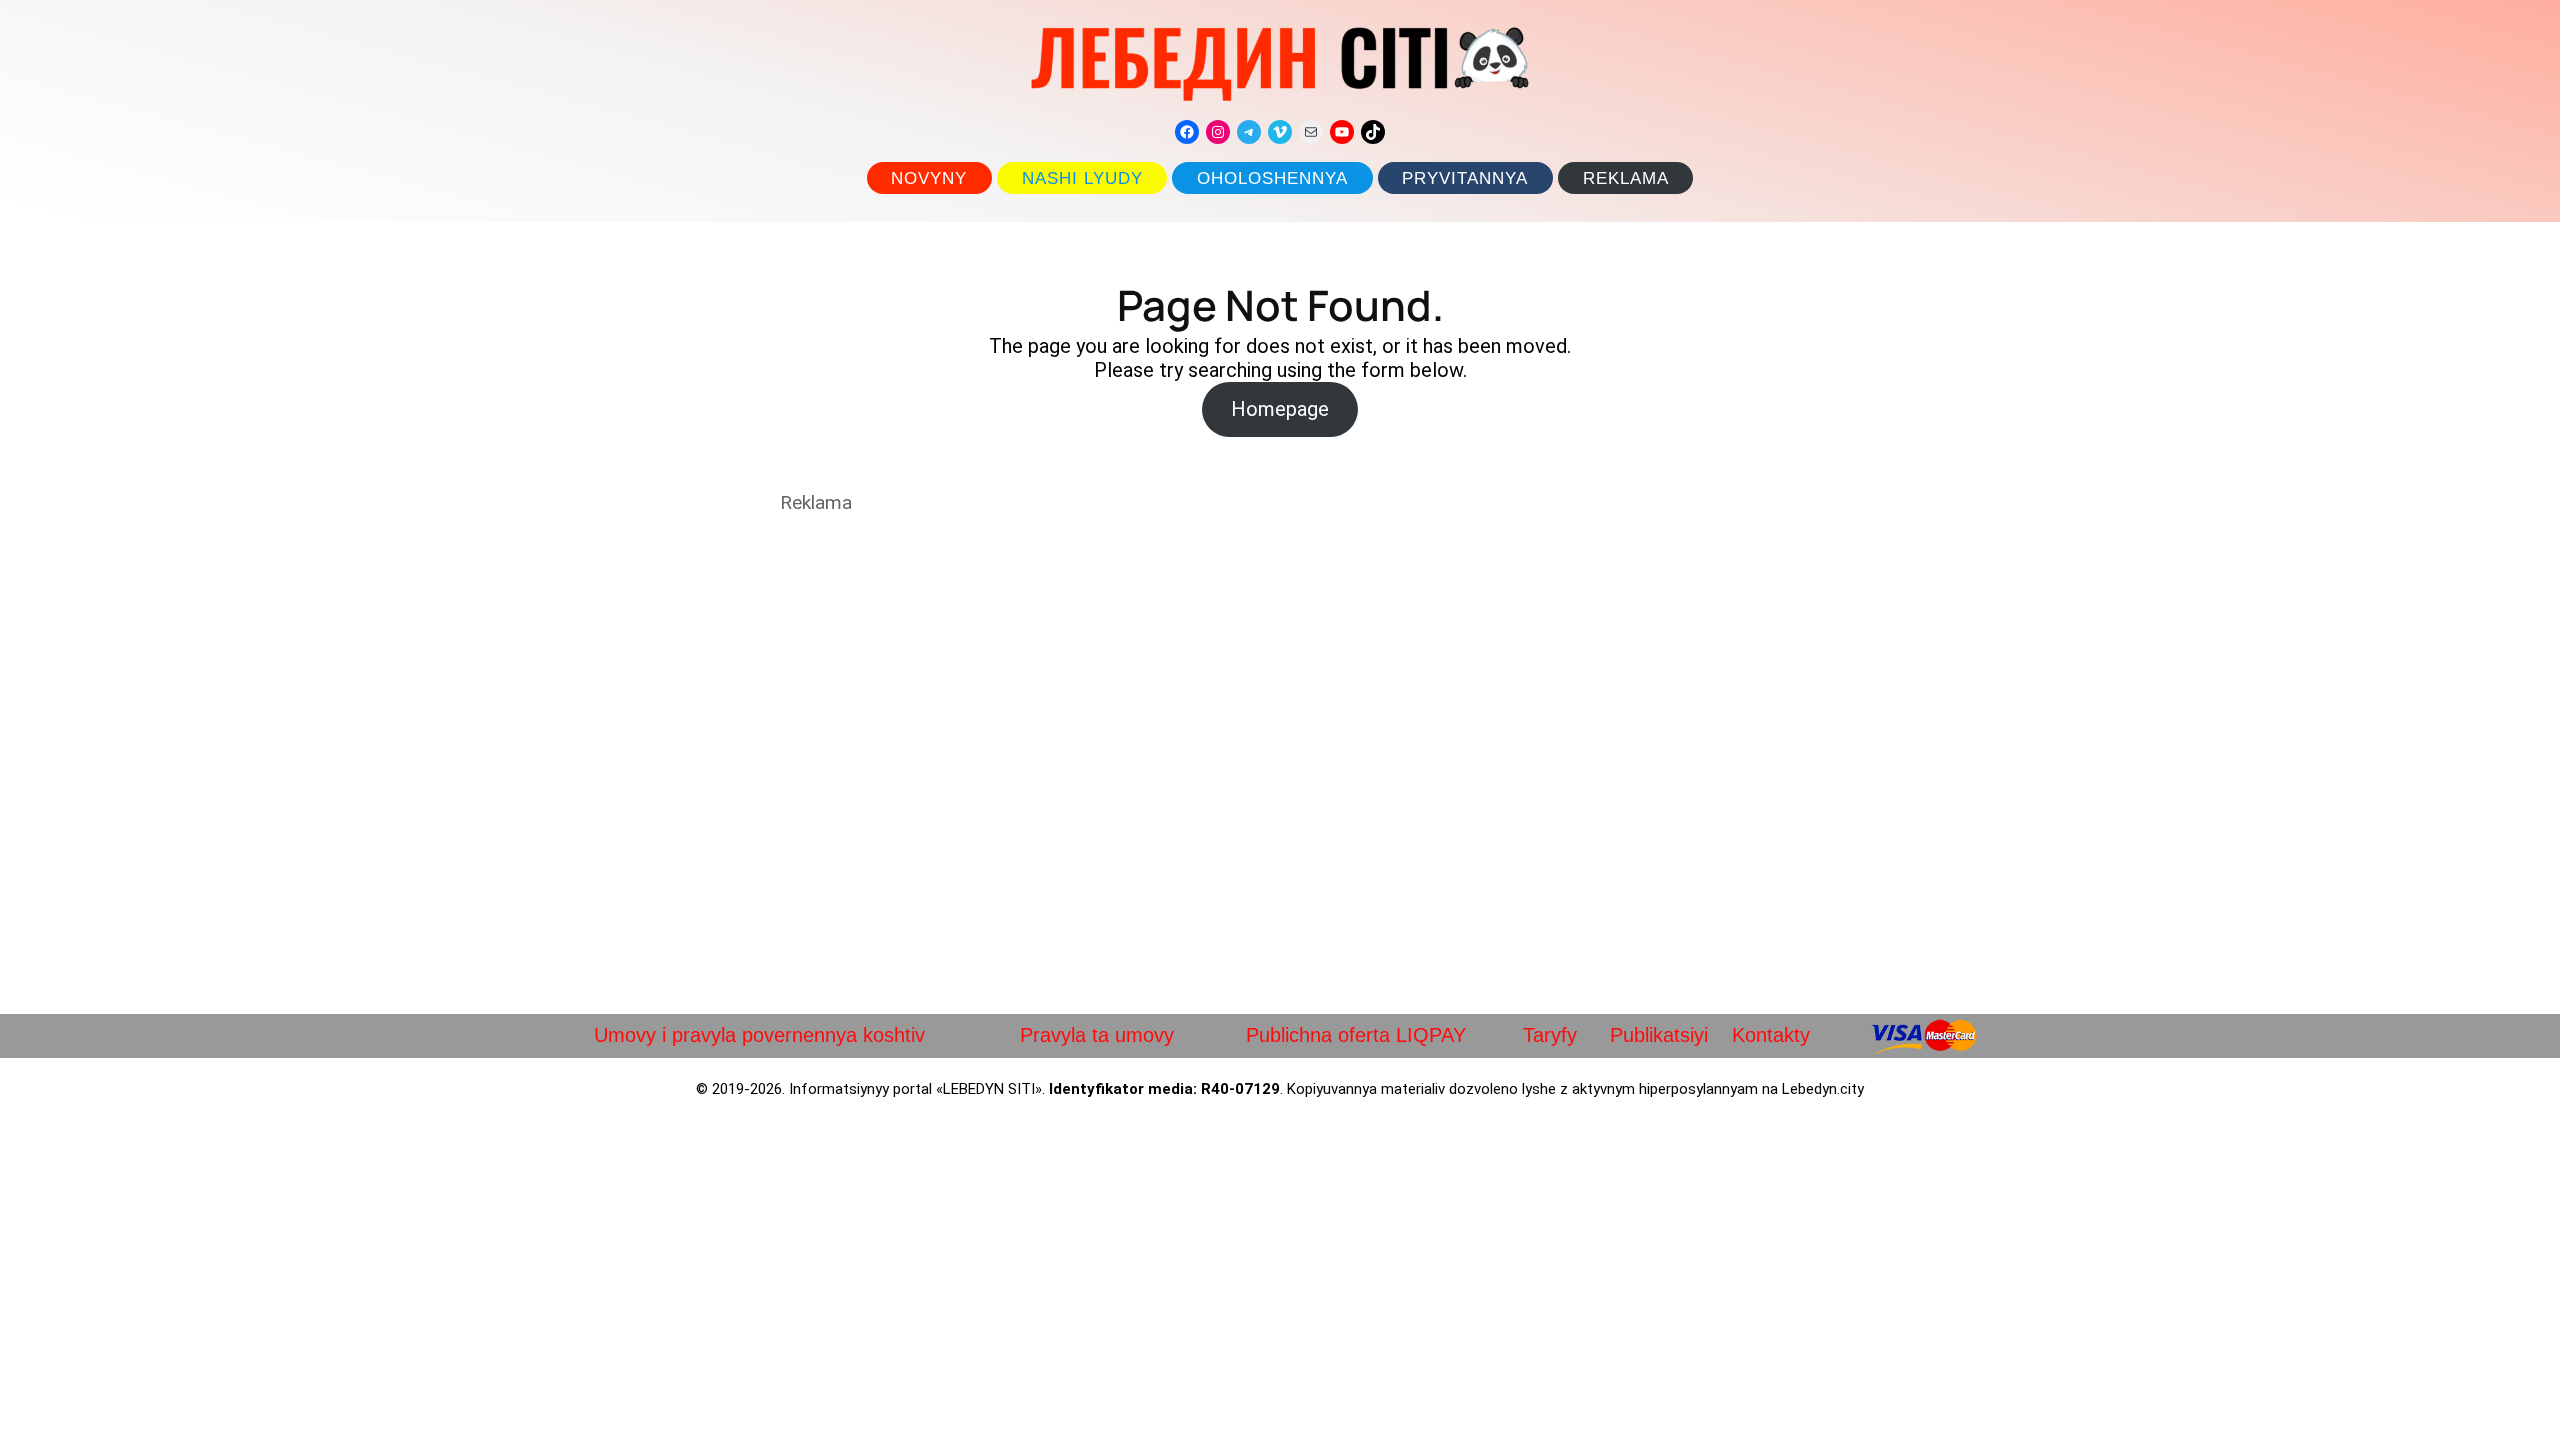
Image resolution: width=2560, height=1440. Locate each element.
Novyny (929, 178)
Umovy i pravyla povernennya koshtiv (759, 1035)
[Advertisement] (1280, 764)
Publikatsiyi (1659, 1035)
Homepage (1280, 409)
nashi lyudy (1082, 178)
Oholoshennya (1272, 178)
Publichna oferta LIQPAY (1356, 1035)
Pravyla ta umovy (1097, 1035)
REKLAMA (1626, 178)
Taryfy (1550, 1035)
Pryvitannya (1465, 178)
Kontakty (1771, 1035)
